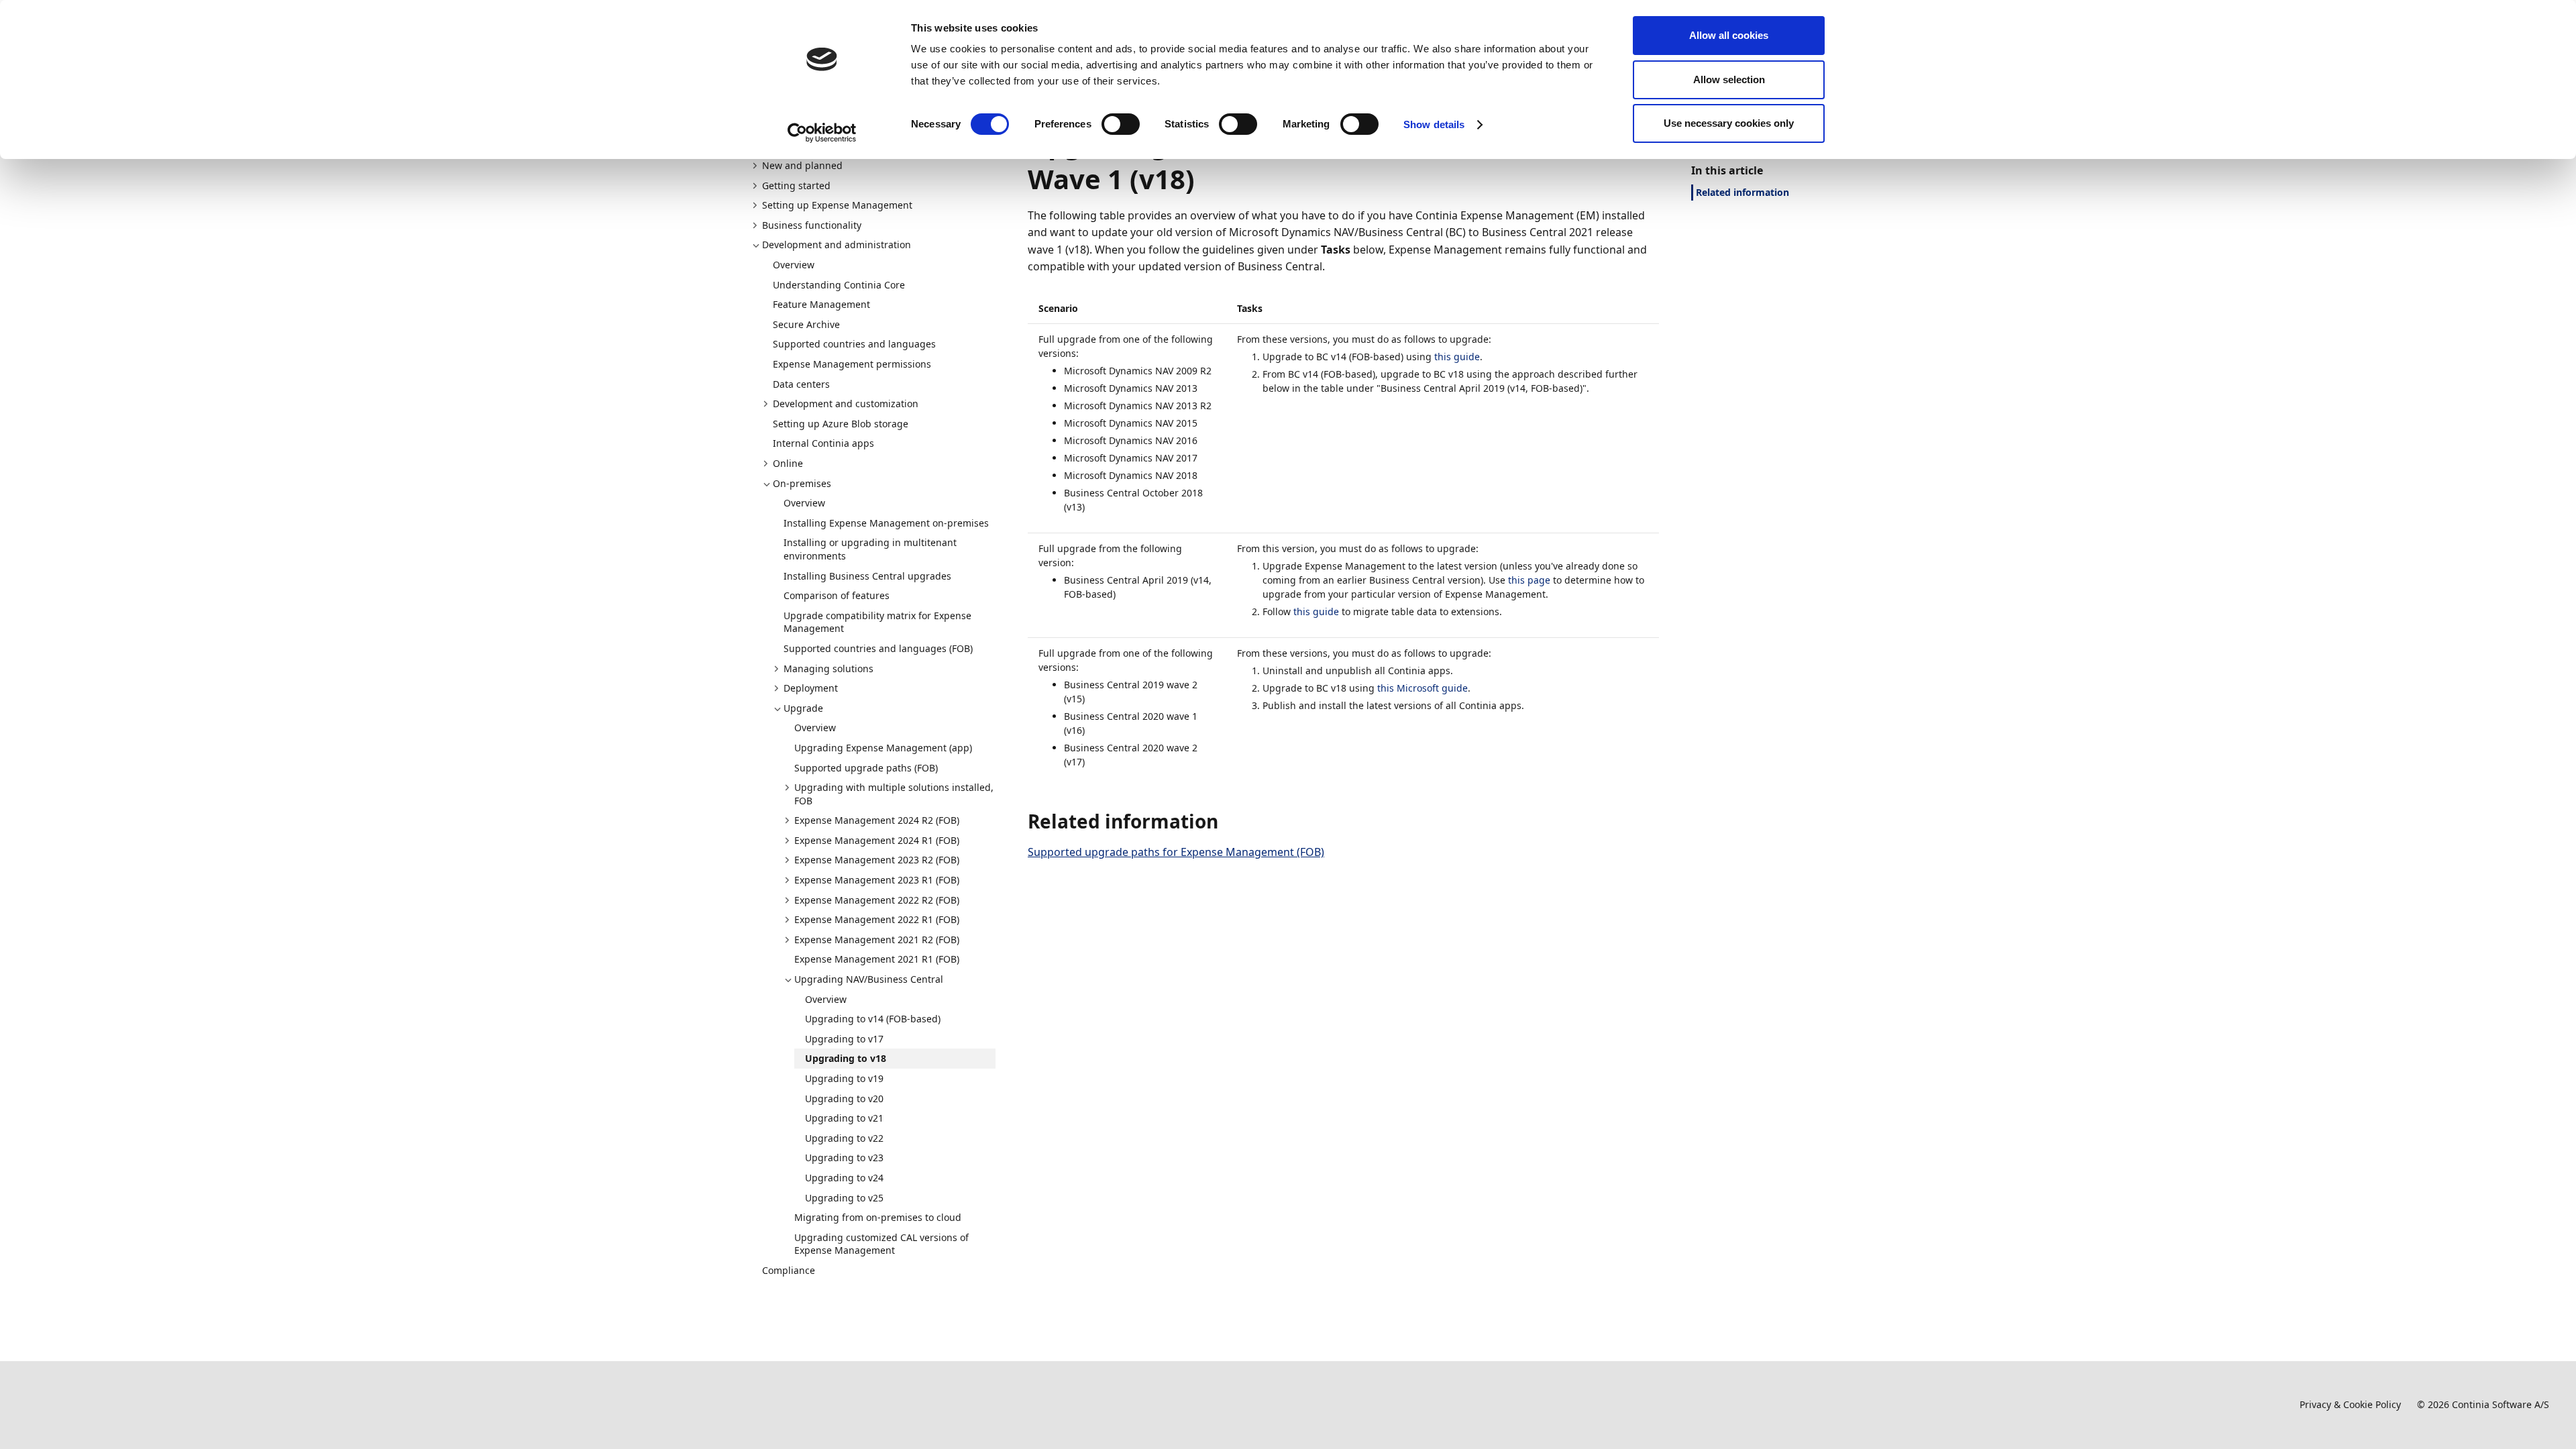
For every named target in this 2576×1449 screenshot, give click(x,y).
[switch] (1121, 124)
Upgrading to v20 (844, 1098)
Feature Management (821, 304)
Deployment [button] (811, 688)
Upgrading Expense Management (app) (883, 748)
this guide (1457, 357)
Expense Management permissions (852, 364)
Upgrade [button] (803, 708)
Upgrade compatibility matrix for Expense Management (877, 622)
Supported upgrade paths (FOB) (866, 768)
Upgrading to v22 (844, 1138)
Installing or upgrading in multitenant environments (870, 549)
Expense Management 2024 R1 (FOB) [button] (877, 840)
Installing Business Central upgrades (867, 576)
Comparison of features (837, 595)
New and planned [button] (802, 165)
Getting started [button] (796, 185)
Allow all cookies (1729, 35)
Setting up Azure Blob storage (841, 424)
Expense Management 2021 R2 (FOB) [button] (877, 940)
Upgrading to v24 (844, 1178)
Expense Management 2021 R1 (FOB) (877, 959)
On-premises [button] (802, 483)
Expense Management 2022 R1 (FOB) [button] (877, 919)
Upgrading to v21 (844, 1118)
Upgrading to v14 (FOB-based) (873, 1019)
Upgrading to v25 (844, 1198)
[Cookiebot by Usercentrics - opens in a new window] (822, 133)
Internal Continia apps (823, 443)
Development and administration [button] (837, 245)
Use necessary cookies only (1729, 123)
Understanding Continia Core (839, 285)
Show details (1434, 124)
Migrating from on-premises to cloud (878, 1217)
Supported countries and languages (854, 344)
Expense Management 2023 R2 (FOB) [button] (877, 860)
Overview (794, 265)
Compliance (789, 1270)
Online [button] (788, 463)
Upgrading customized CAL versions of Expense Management (881, 1244)
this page (1529, 580)
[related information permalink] (1226, 821)
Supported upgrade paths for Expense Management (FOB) (1176, 852)
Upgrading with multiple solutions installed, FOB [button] (894, 794)
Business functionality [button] (812, 225)
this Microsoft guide (1423, 688)
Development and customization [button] (846, 404)
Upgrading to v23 (844, 1158)
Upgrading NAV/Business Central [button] (869, 979)
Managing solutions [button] (828, 668)
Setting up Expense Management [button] (837, 205)
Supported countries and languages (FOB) (878, 648)
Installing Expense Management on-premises (886, 523)
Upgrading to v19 (844, 1078)
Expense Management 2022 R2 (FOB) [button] (877, 900)
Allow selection (1729, 79)
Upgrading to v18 (846, 1058)
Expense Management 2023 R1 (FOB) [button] (877, 880)
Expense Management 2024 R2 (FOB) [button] (877, 820)
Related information (1742, 192)
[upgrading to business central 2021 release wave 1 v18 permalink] (1203, 179)
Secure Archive (806, 324)
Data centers (801, 384)
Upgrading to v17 (844, 1039)
